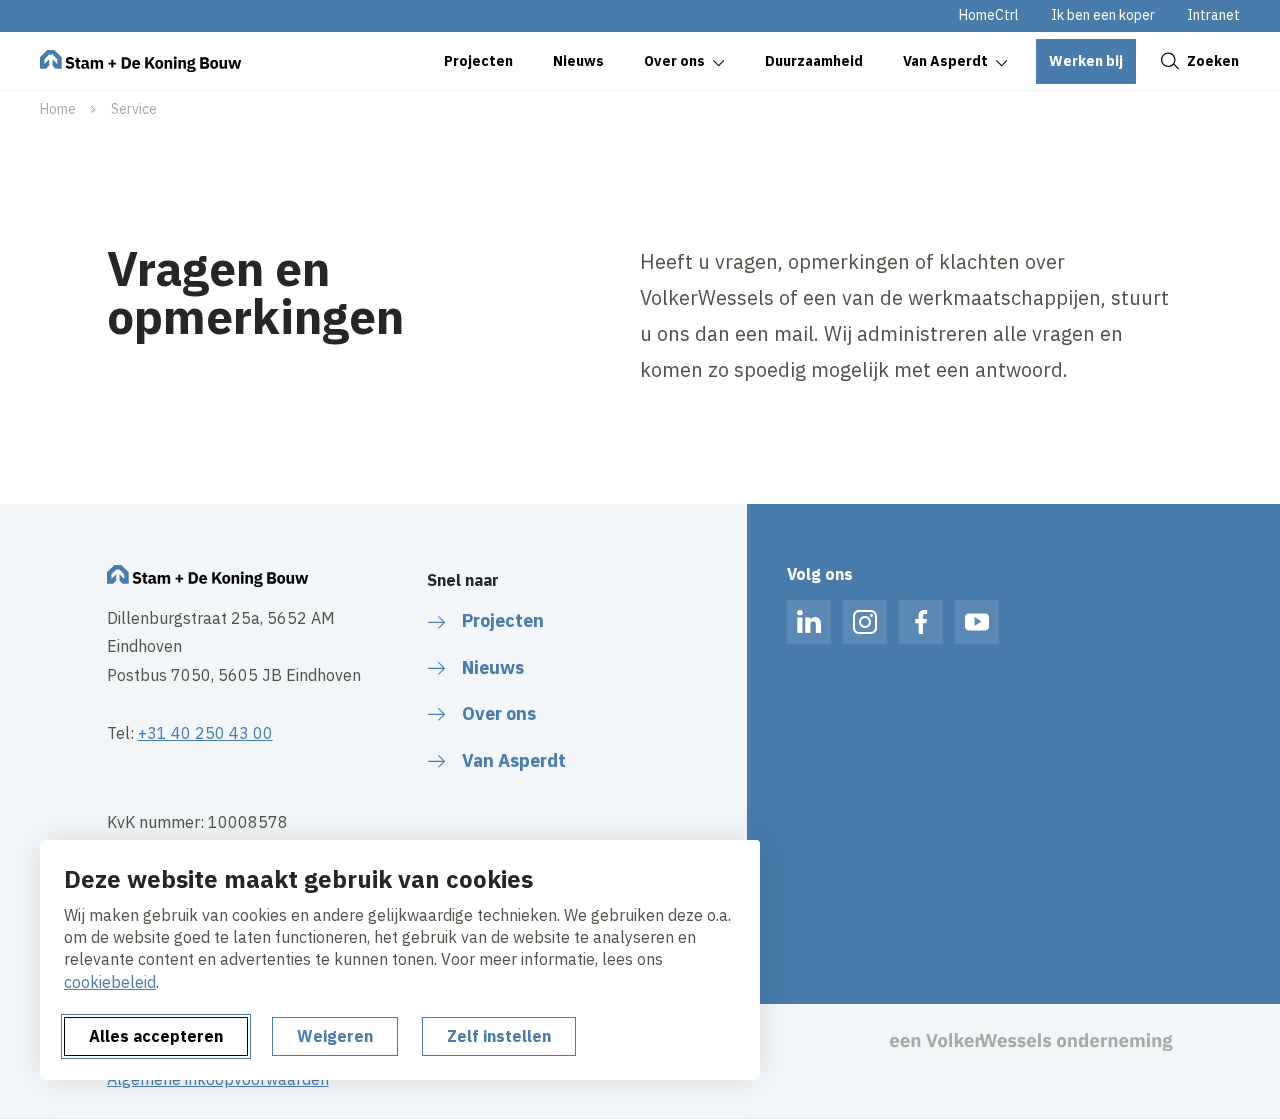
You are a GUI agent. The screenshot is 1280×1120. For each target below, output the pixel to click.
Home (58, 109)
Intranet (1213, 15)
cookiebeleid (110, 982)
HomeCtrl (989, 15)
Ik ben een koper (1103, 15)
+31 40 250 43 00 (205, 733)
